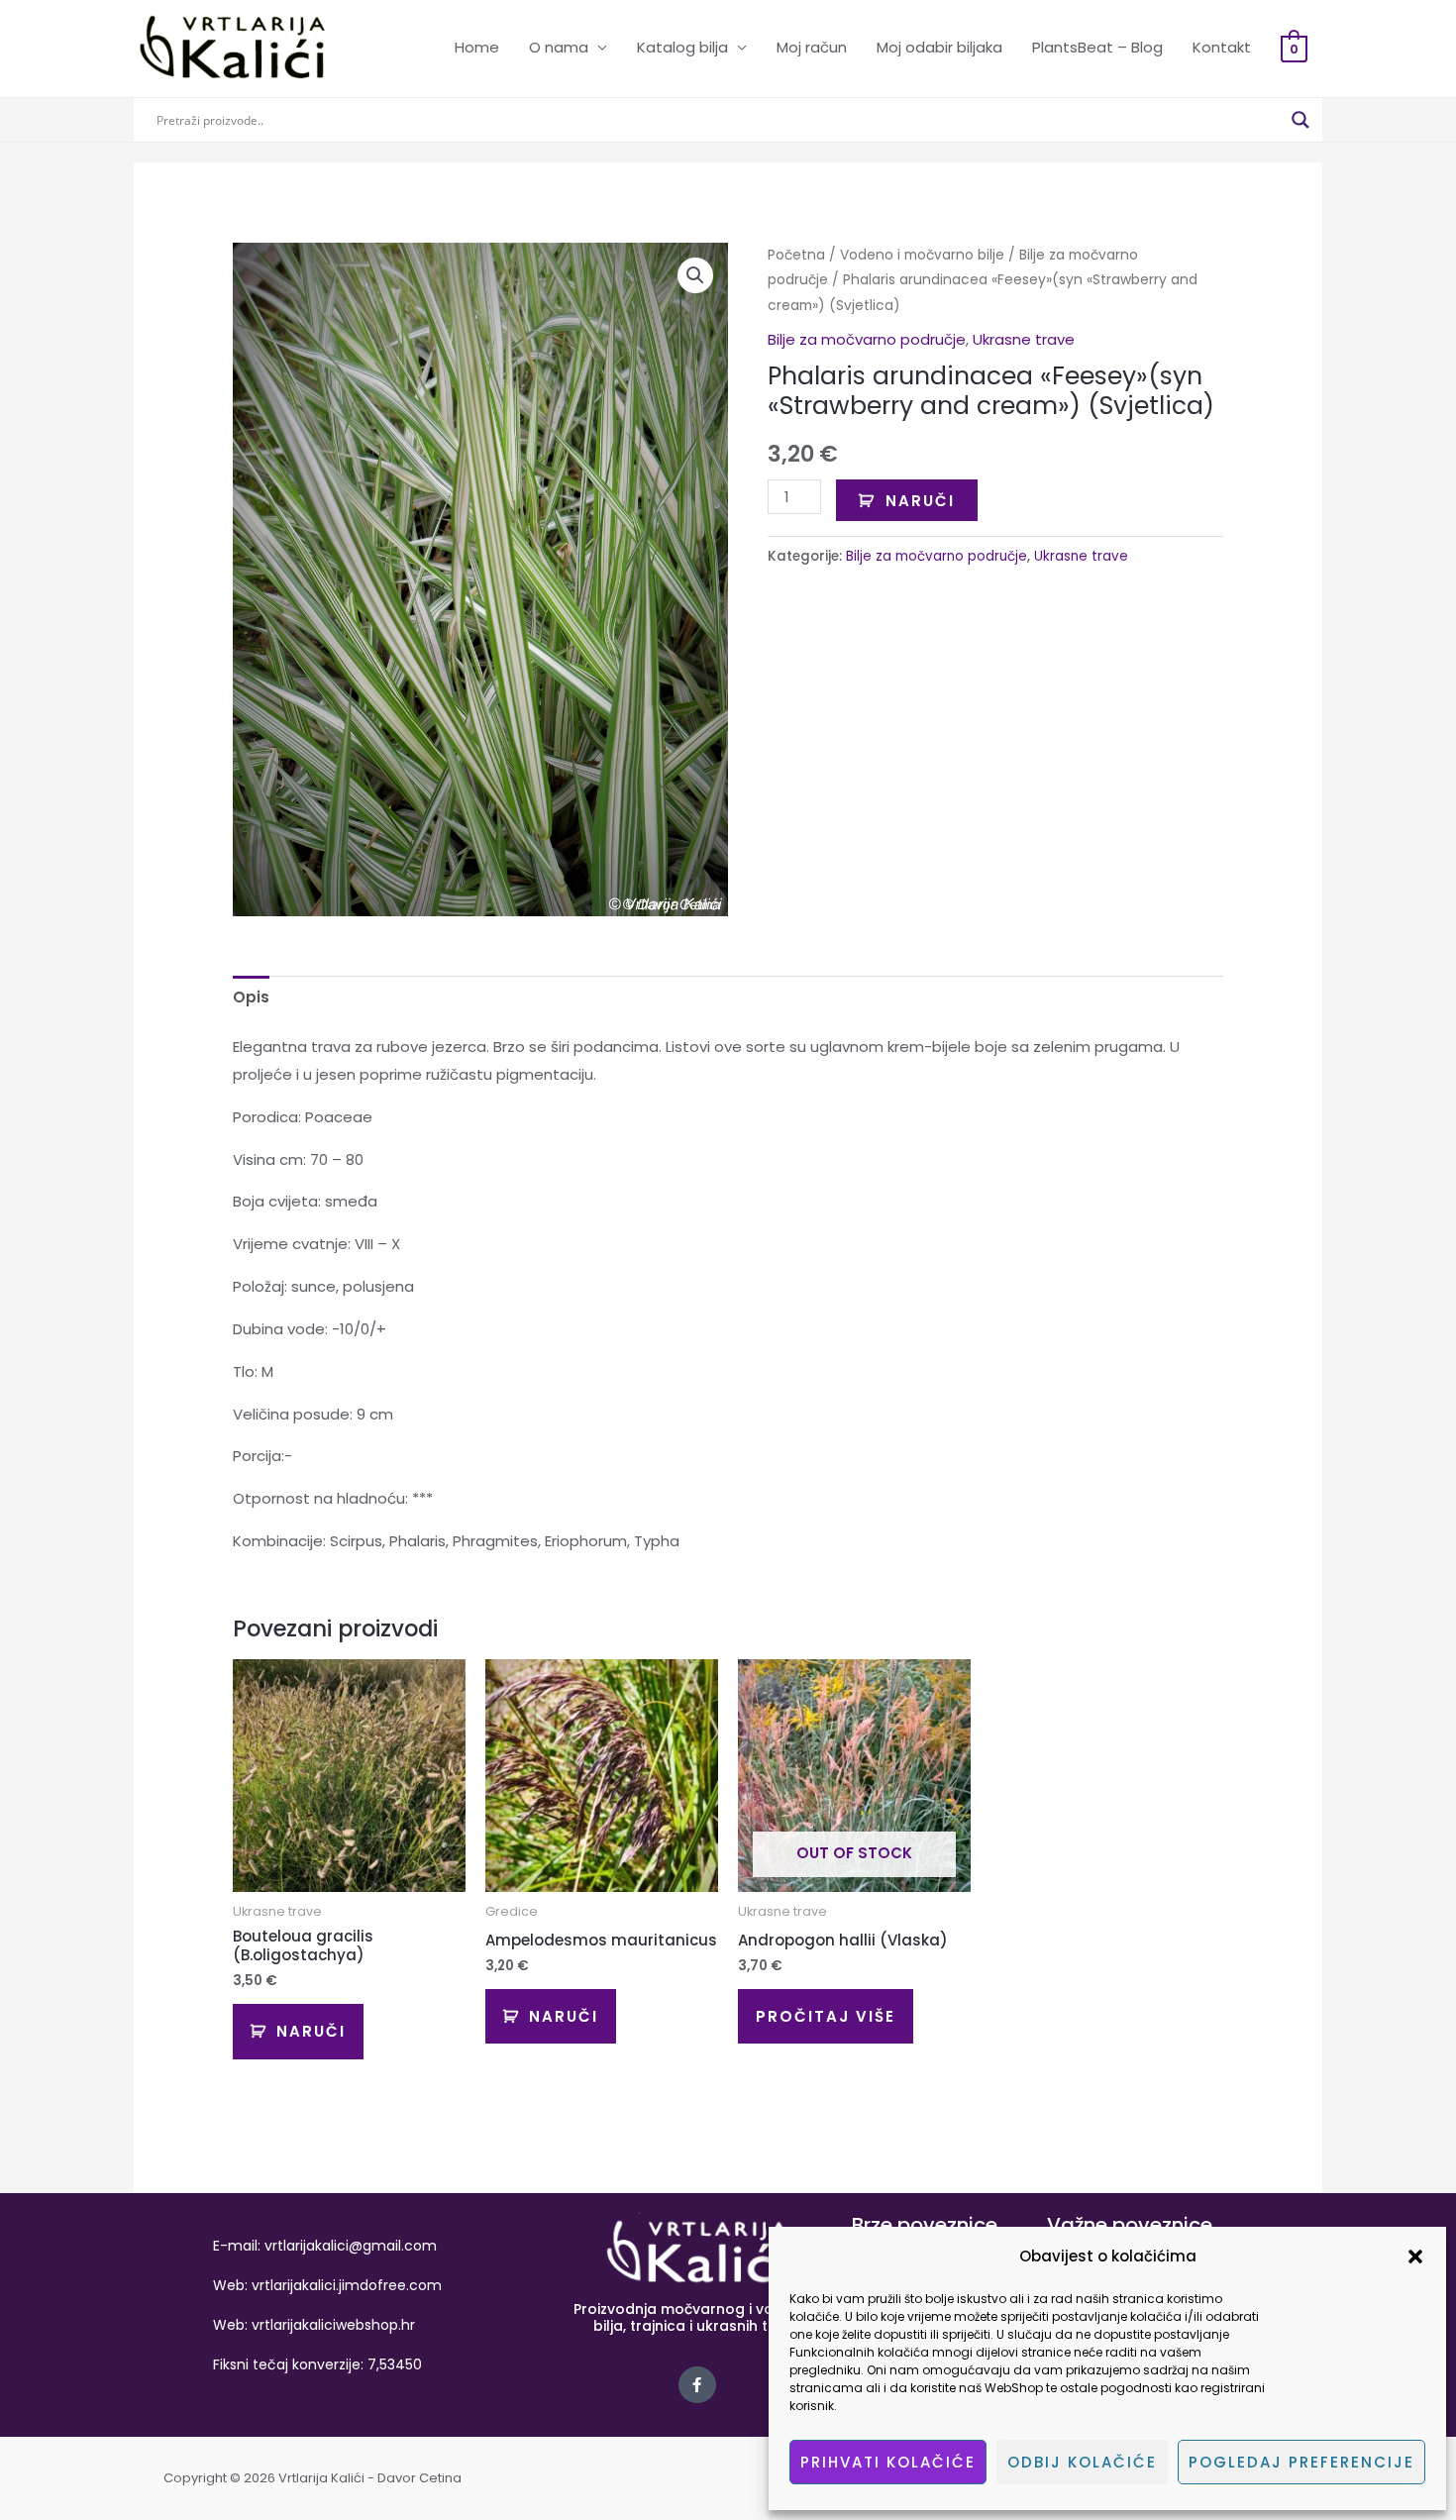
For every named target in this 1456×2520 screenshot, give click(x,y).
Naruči (920, 501)
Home (477, 47)
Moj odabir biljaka (939, 47)
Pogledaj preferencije (1301, 2462)
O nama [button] (559, 47)
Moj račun (812, 47)
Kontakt (1222, 47)
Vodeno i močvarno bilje (922, 255)
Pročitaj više (826, 2016)
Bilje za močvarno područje (867, 339)
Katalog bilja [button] (682, 47)
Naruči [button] (311, 2031)
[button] (1415, 2257)
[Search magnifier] (1300, 120)
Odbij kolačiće (1082, 2462)
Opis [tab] (251, 997)
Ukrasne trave (1024, 339)
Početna (796, 255)
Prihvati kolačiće (888, 2462)
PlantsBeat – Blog (1097, 47)
